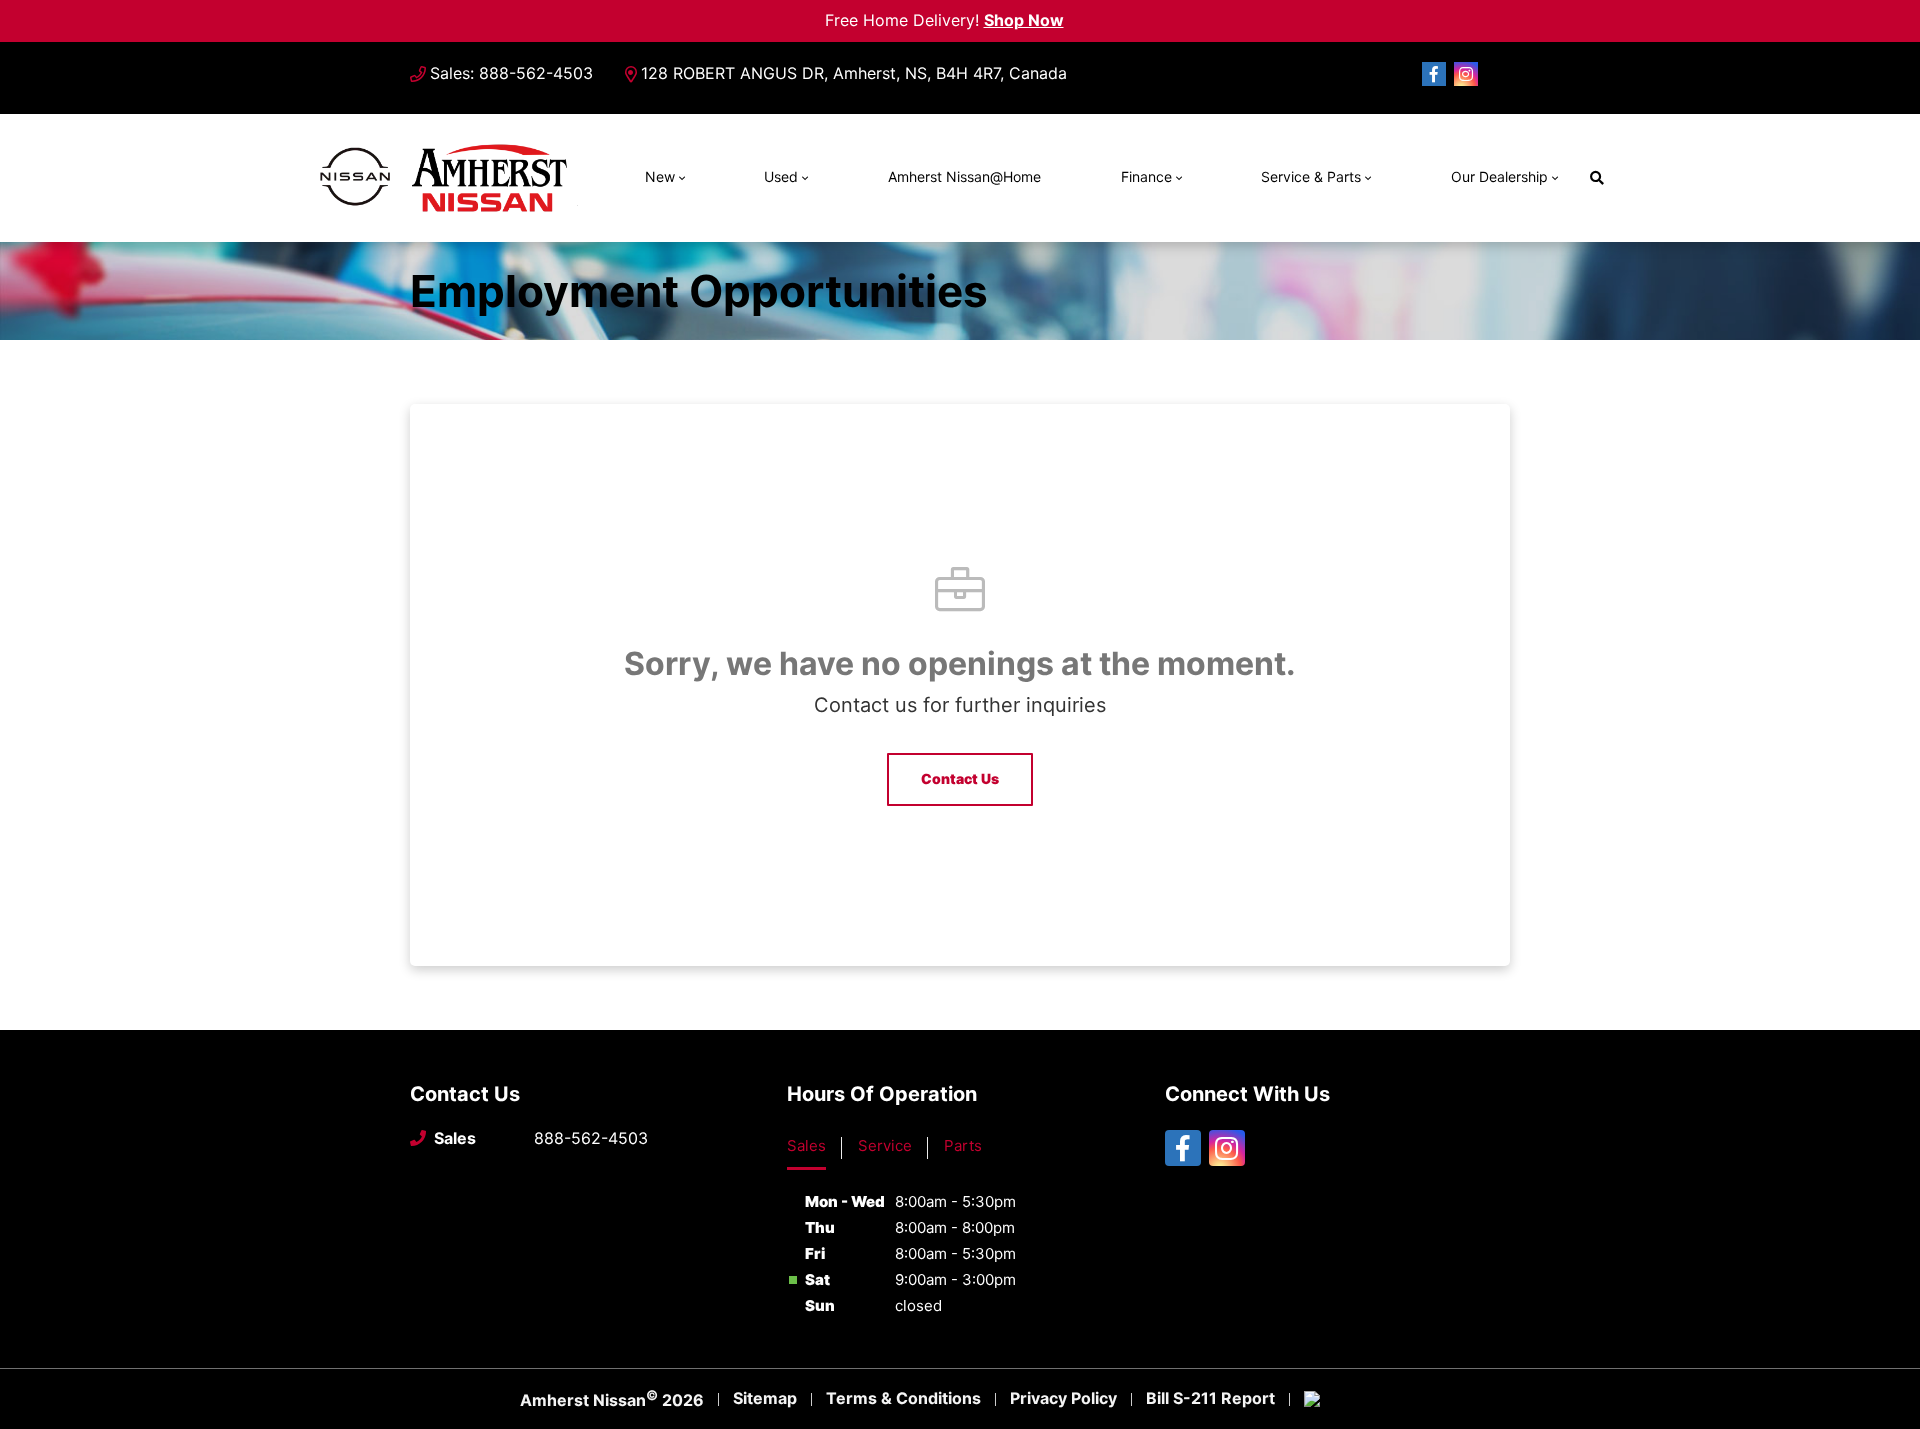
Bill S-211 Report (1210, 1398)
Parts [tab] (963, 1145)
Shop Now (1024, 20)
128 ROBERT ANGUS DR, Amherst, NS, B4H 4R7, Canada (854, 73)
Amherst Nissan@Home (964, 176)
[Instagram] (1466, 74)
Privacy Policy (1063, 1398)
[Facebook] (1434, 74)
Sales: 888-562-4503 (511, 73)
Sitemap (765, 1398)
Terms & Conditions (903, 1398)
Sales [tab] (806, 1145)
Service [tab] (885, 1145)
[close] (1080, 17)
